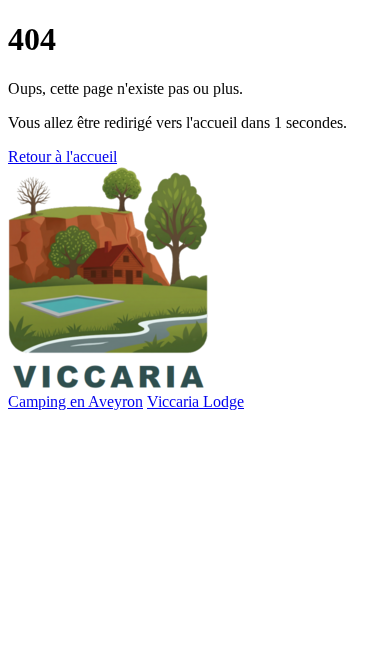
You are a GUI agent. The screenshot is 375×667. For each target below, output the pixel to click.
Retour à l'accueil (62, 156)
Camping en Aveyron (75, 401)
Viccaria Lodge (195, 401)
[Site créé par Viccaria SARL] (108, 383)
